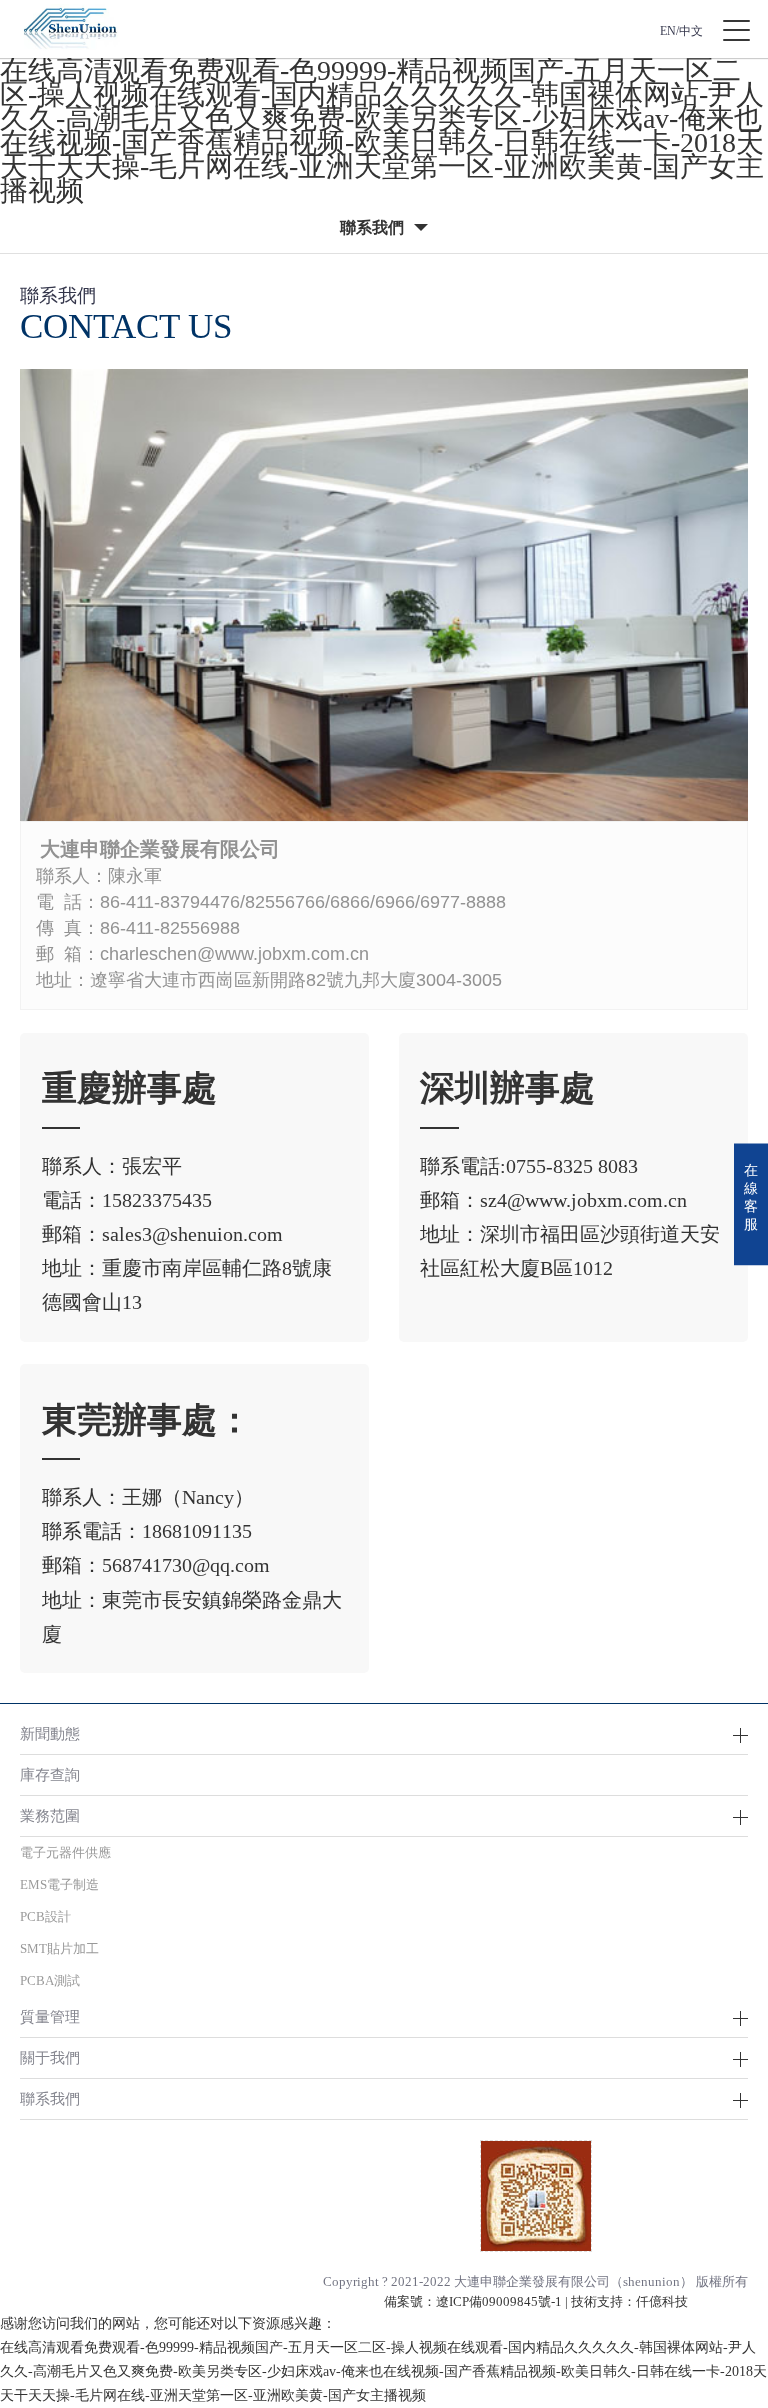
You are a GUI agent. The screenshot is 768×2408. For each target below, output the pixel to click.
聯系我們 (50, 2098)
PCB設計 (45, 1916)
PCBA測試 (50, 1980)
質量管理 (50, 2016)
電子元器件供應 (65, 1852)
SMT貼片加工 (59, 1948)
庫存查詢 (50, 1774)
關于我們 (50, 2057)
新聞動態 (50, 1733)
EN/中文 (681, 31)
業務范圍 (50, 1815)
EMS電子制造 (59, 1884)
